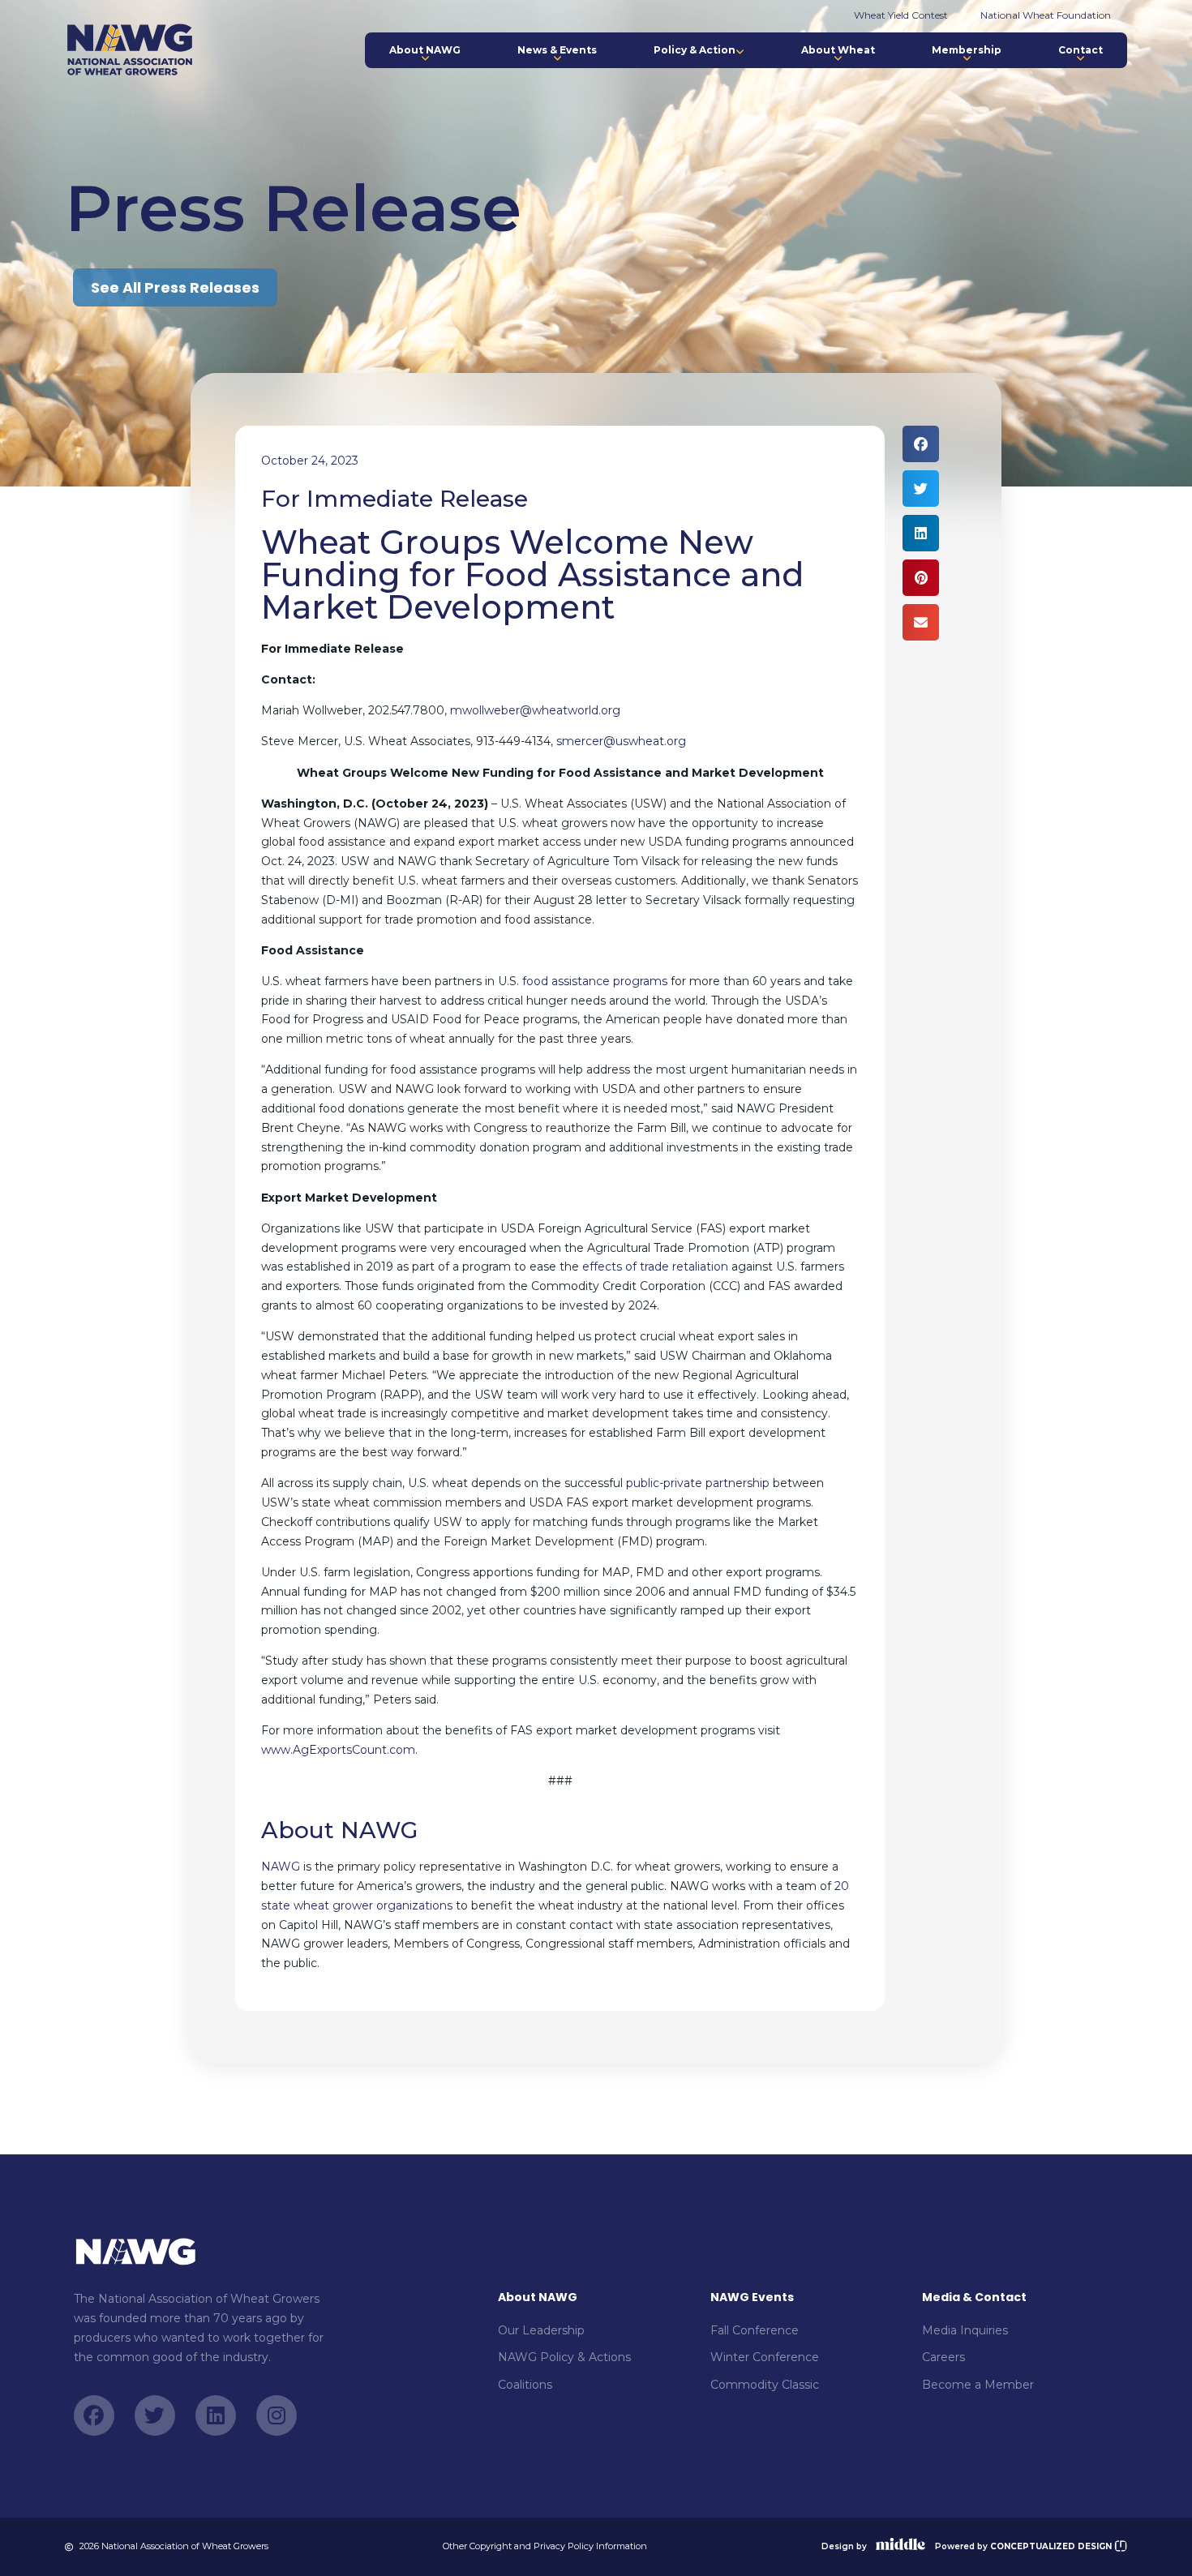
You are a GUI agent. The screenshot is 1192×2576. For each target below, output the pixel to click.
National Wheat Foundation (1046, 15)
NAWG (281, 1867)
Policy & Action (695, 50)
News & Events (557, 50)
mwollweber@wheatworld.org (535, 710)
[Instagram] (277, 2415)
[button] (921, 444)
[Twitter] (155, 2415)
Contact (1081, 50)
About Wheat (838, 50)
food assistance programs (595, 981)
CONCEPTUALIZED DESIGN (1052, 2546)
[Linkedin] (216, 2415)
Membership (967, 50)
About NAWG (425, 50)
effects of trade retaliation (655, 1267)
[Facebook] (94, 2415)
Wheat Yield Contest (901, 15)
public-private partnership (698, 1483)
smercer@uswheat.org (621, 741)
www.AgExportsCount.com (338, 1750)
